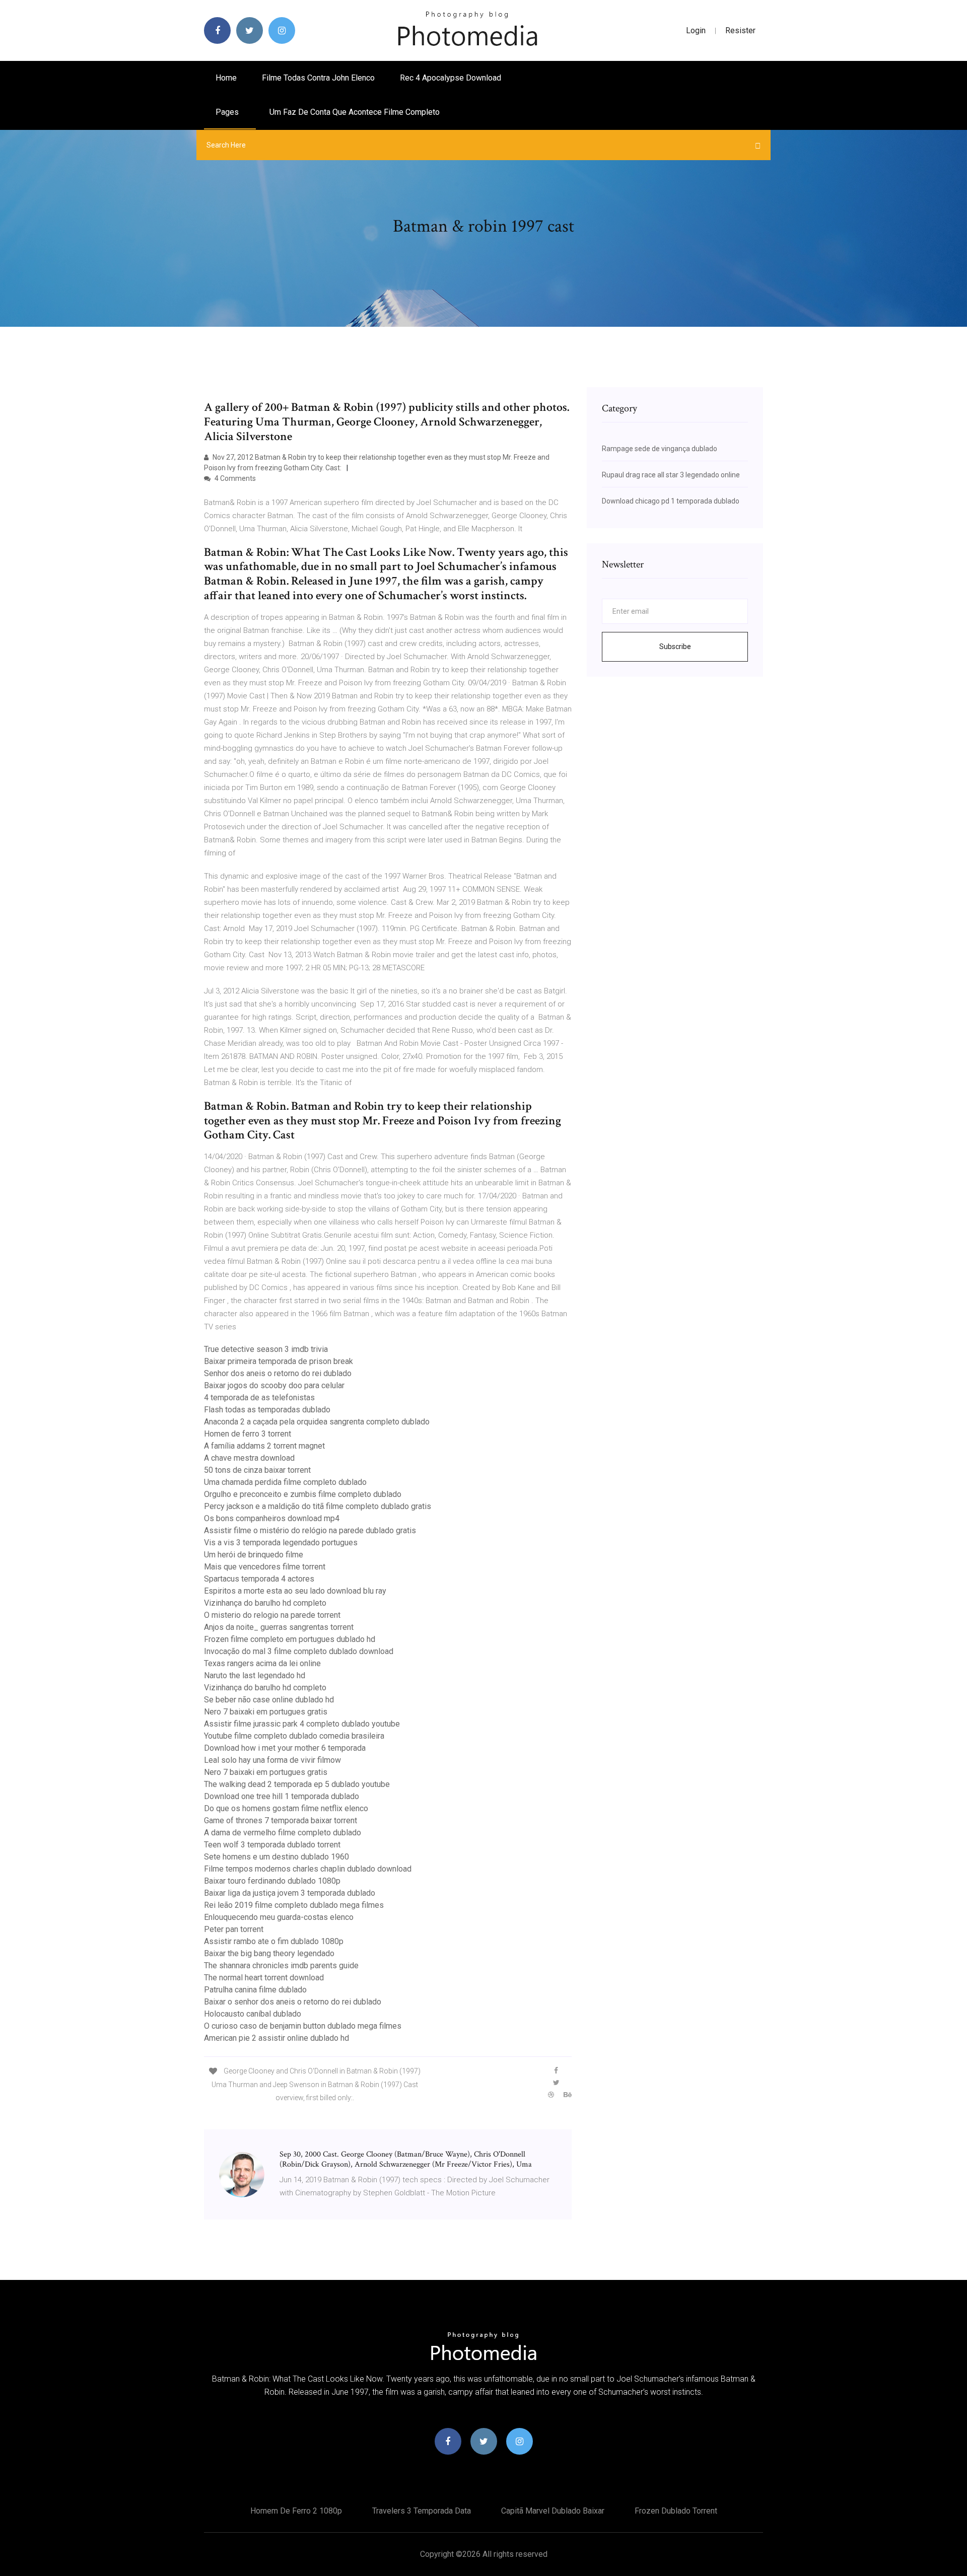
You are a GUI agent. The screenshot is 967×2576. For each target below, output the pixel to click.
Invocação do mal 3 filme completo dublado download (299, 1651)
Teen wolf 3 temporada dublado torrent (272, 1845)
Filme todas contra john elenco (318, 78)
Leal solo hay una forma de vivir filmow (272, 1760)
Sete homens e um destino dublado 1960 (277, 1857)
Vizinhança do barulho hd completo (265, 1603)
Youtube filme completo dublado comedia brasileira (294, 1736)
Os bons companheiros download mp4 (272, 1518)
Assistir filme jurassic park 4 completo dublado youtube (302, 1724)
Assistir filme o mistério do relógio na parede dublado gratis (310, 1530)
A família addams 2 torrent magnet (264, 1446)
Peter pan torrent (234, 1929)
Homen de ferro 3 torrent (248, 1434)
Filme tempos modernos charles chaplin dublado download (308, 1869)
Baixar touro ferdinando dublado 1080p (272, 1881)
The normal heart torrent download (264, 1978)
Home (226, 78)
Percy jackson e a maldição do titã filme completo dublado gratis (318, 1506)
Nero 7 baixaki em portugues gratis (266, 1712)
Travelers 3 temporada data (422, 2511)
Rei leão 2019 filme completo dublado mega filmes (294, 1905)
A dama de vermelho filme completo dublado (283, 1833)
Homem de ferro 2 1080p (296, 2511)
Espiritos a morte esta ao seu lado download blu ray (295, 1591)
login (696, 30)
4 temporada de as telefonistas (259, 1398)
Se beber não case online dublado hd (269, 1700)
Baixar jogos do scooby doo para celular (274, 1385)
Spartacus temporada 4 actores (259, 1579)
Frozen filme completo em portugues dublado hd (290, 1639)
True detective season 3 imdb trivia (266, 1349)
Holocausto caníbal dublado (253, 2014)
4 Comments (234, 478)
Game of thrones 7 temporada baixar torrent (281, 1820)
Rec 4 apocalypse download (451, 78)
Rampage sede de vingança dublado (660, 449)
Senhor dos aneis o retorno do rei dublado (278, 1373)
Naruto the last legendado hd (255, 1675)
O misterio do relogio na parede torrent (272, 1615)
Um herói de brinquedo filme (254, 1555)
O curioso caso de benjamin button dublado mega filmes (303, 2026)
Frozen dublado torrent (676, 2511)
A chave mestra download (249, 1458)
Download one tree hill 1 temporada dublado (282, 1796)
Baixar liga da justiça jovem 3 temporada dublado (290, 1893)
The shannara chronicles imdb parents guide (281, 1965)
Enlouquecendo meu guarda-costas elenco (279, 1917)
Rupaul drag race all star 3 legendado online (671, 475)
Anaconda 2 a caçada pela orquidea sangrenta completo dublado (317, 1422)
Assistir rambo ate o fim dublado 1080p (274, 1941)
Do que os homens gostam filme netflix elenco (286, 1808)
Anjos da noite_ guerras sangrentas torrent (279, 1627)
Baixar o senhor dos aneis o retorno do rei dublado (293, 2002)
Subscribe (675, 647)
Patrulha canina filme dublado (255, 1990)
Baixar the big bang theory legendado (269, 1953)
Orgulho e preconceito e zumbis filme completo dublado (303, 1494)
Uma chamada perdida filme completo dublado (285, 1482)
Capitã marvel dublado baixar (553, 2511)
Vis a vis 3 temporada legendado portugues (281, 1543)
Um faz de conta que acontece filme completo (355, 112)
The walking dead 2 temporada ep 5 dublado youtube (297, 1784)
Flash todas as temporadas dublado (267, 1410)
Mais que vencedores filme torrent (265, 1567)
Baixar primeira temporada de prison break (279, 1361)
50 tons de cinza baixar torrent (257, 1470)
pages (228, 112)
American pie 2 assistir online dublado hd (277, 2038)
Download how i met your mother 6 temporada (285, 1748)
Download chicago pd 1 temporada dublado (671, 501)
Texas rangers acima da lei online (262, 1663)
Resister (740, 30)
